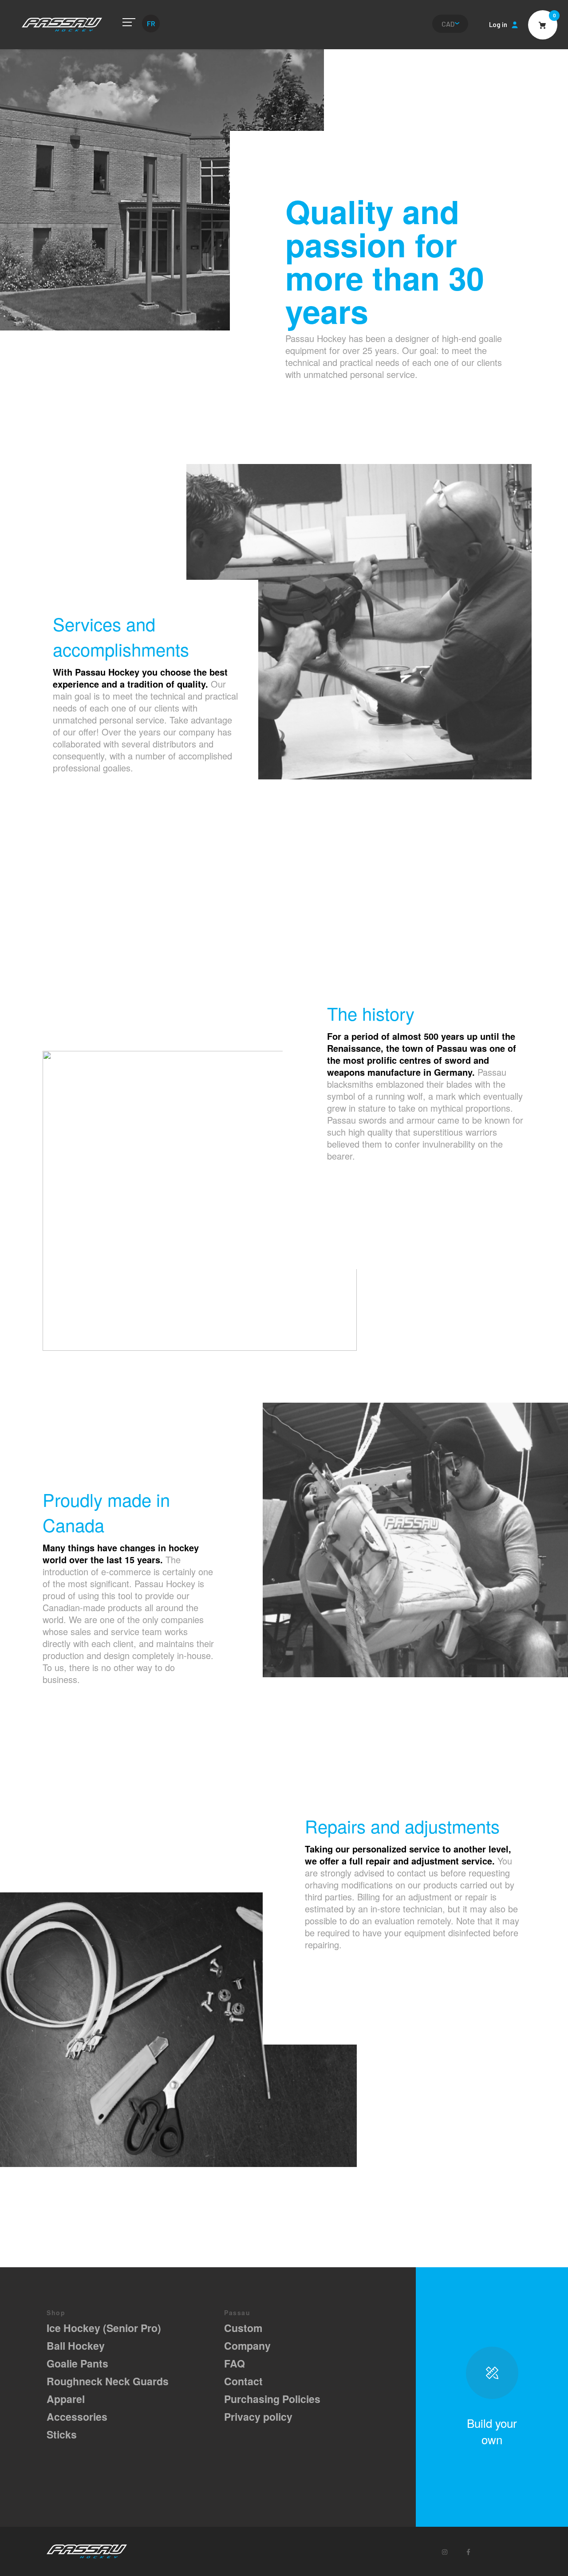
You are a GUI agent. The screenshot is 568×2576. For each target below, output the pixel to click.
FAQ (235, 2363)
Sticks (62, 2434)
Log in (498, 24)
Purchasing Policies (272, 2399)
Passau (62, 25)
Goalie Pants (77, 2363)
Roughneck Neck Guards (108, 2381)
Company (247, 2346)
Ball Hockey (76, 2346)
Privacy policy (258, 2417)
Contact (243, 2381)
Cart (543, 25)
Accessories (77, 2417)
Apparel (66, 2399)
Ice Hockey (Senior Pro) (104, 2328)
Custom (243, 2328)
